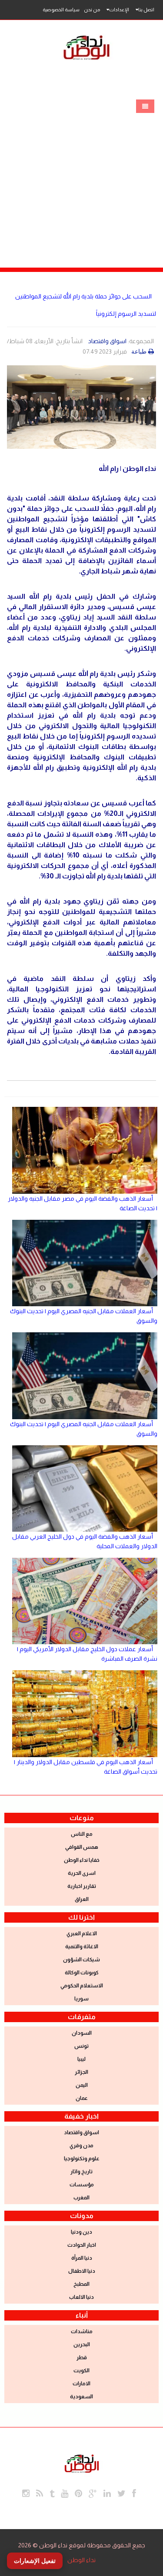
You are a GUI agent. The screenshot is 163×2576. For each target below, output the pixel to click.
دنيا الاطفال (82, 2271)
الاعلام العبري (82, 1934)
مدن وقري (81, 2146)
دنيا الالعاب (81, 2297)
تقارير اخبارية (82, 1886)
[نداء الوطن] (82, 2462)
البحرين (82, 2344)
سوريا (81, 1999)
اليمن (82, 2085)
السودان (82, 2033)
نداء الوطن (81, 2560)
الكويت (81, 2371)
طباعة (139, 351)
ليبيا (81, 2059)
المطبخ (81, 2284)
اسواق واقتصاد (107, 341)
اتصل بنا (146, 10)
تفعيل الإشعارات (35, 2561)
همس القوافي (82, 1847)
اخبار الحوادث (82, 2245)
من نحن (92, 10)
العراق (82, 1899)
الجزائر (81, 2072)
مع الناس (82, 1834)
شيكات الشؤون (81, 1960)
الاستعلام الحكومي (82, 1986)
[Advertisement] (81, 182)
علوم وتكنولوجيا (82, 2159)
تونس (81, 2046)
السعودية (81, 2397)
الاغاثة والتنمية (82, 1947)
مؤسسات (82, 2185)
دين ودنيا (81, 2232)
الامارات (81, 2384)
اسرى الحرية (82, 1873)
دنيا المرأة (82, 2258)
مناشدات (82, 2331)
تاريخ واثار (81, 2172)
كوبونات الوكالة (82, 1973)
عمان (82, 2098)
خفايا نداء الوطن (82, 1860)
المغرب (81, 2198)
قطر (82, 2357)
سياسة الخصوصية (61, 10)
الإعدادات (119, 10)
